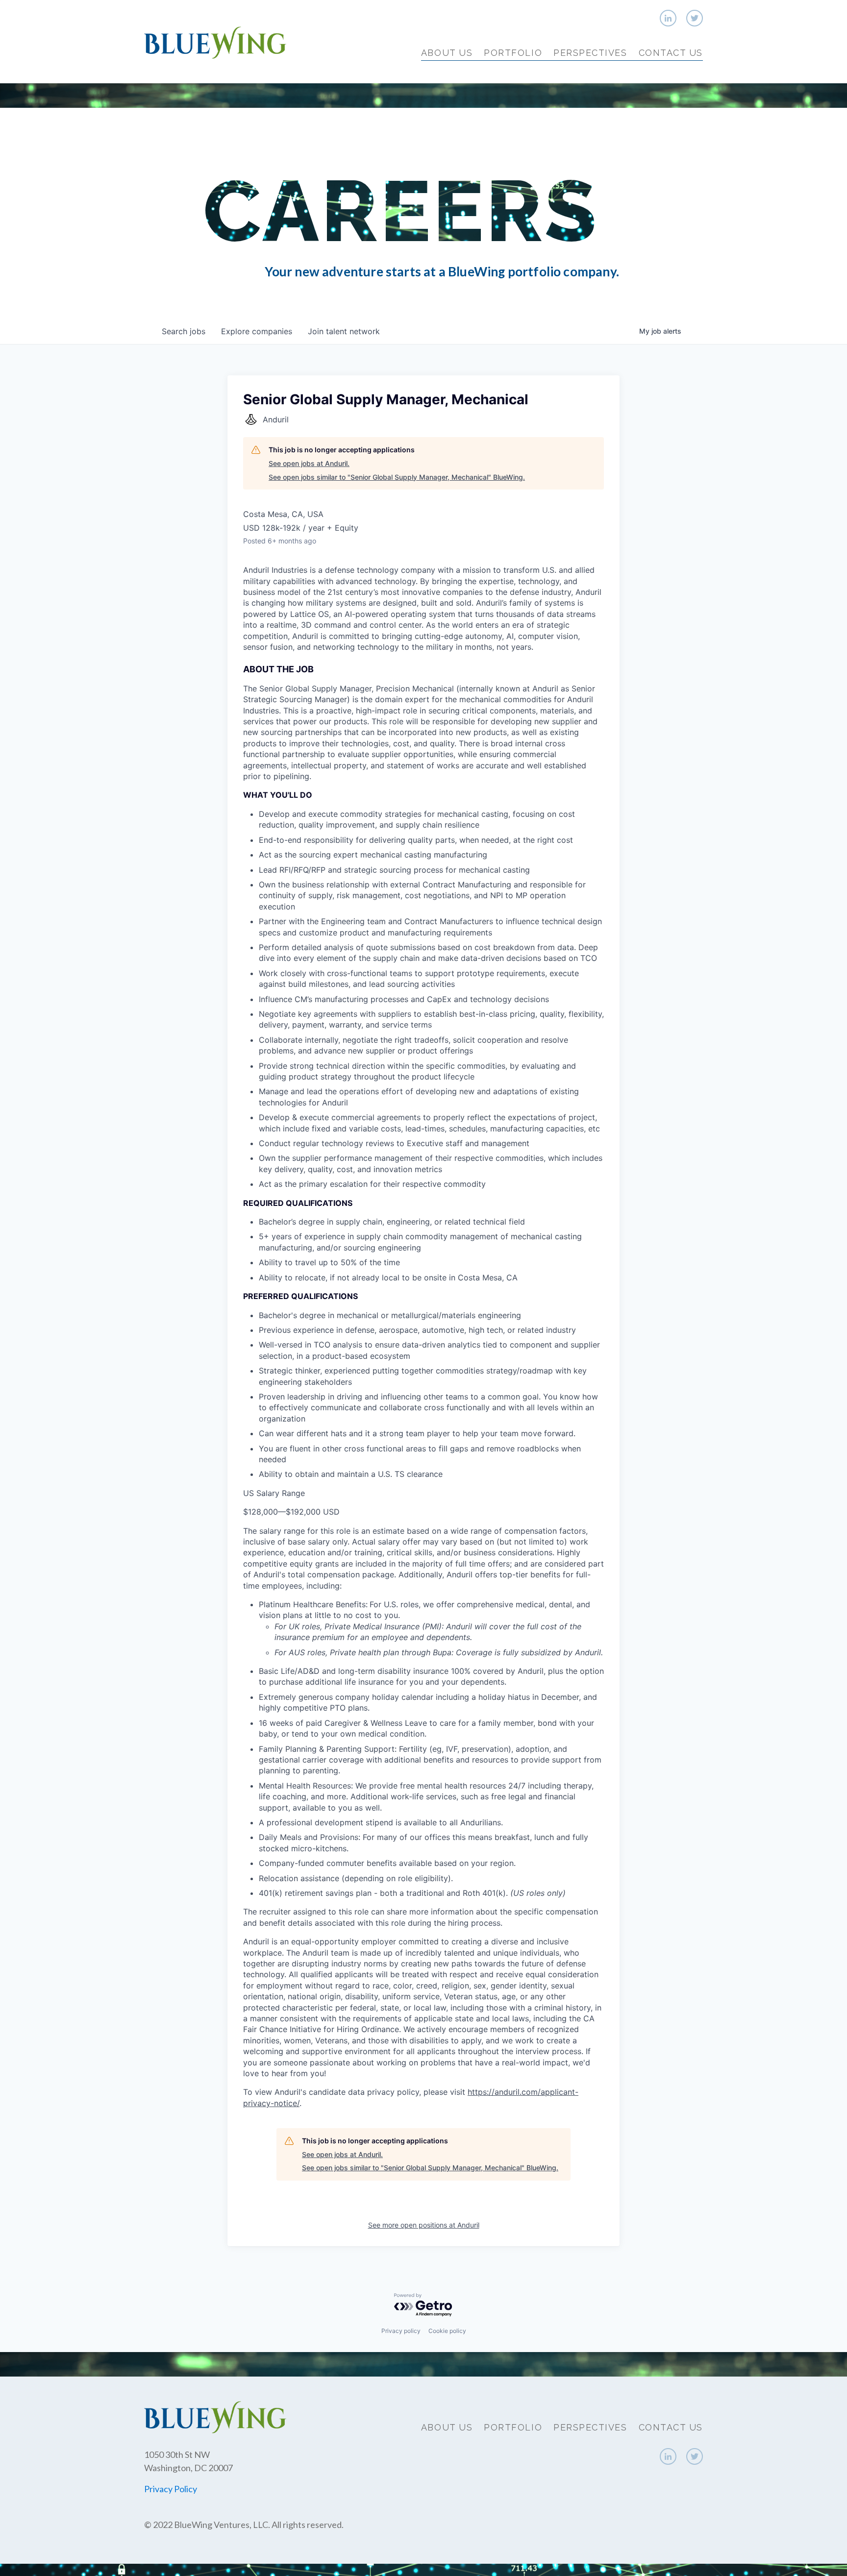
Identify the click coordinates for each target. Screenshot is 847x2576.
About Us (447, 53)
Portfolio (513, 53)
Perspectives (590, 53)
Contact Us (671, 53)
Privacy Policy (171, 2489)
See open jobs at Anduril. (309, 463)
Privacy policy (401, 2331)
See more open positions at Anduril (424, 2225)
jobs (184, 331)
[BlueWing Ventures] (215, 41)
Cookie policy (447, 2331)
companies (257, 331)
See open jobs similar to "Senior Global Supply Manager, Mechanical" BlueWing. (397, 477)
